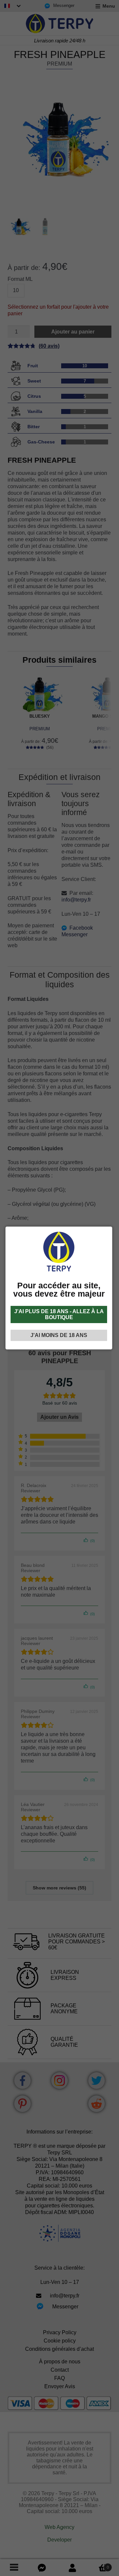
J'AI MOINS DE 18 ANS (59, 1335)
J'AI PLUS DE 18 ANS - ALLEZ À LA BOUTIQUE (59, 1314)
